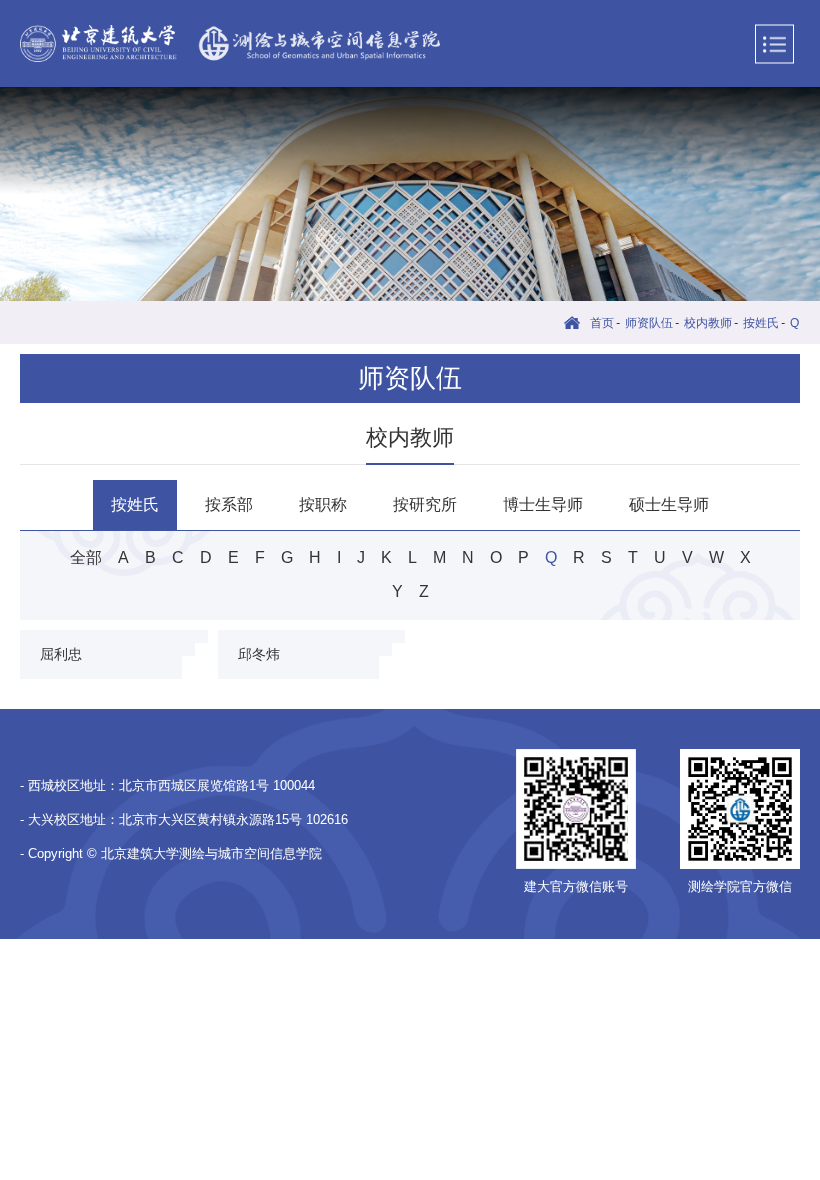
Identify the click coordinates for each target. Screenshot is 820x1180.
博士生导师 (543, 504)
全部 (86, 557)
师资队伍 (649, 323)
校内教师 (708, 323)
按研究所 (425, 504)
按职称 (323, 504)
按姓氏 (761, 323)
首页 (602, 323)
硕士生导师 (669, 504)
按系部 (229, 504)
